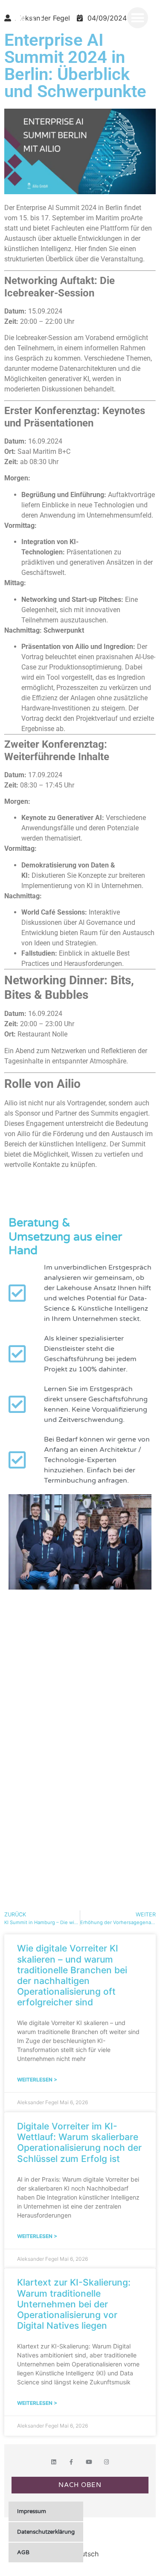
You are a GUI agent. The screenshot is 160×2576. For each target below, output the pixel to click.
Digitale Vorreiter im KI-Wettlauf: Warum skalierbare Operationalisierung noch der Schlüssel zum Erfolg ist (79, 2142)
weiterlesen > (37, 2080)
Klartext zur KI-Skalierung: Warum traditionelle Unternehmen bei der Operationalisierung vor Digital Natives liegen (74, 2304)
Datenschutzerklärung (46, 2532)
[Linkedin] (54, 2462)
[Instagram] (106, 2462)
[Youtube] (89, 2462)
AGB (23, 2552)
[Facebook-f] (71, 2462)
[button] (138, 18)
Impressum (32, 2511)
